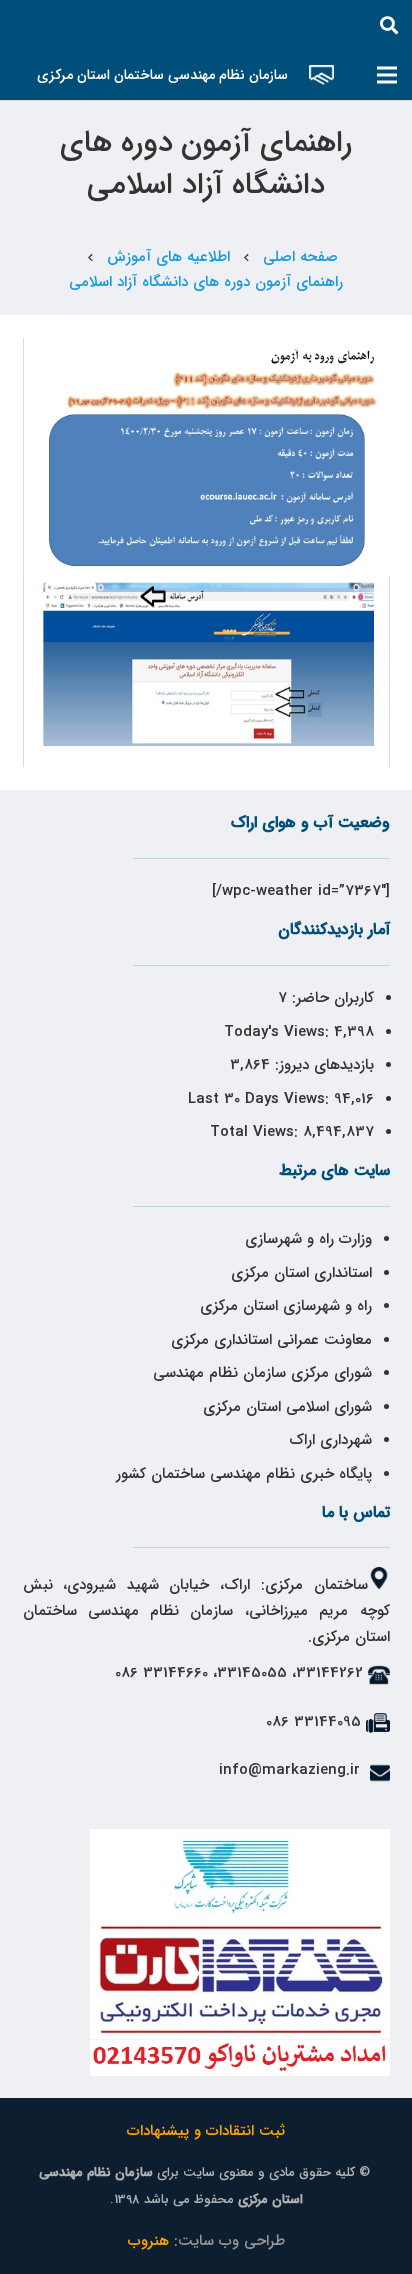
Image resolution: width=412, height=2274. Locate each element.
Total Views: (256, 1132)
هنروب (148, 2241)
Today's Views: (279, 1032)
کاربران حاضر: (330, 998)
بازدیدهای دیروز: (322, 1065)
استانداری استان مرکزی (301, 1273)
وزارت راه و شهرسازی (306, 1239)
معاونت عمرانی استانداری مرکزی (271, 1340)
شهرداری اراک (330, 1440)
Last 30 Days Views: (261, 1099)
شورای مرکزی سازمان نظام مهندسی (262, 1373)
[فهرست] (387, 75)
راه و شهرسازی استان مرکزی (286, 1306)
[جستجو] (389, 25)
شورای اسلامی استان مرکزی (287, 1407)
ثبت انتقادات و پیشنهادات (206, 2131)
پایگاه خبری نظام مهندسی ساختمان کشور (244, 1474)
